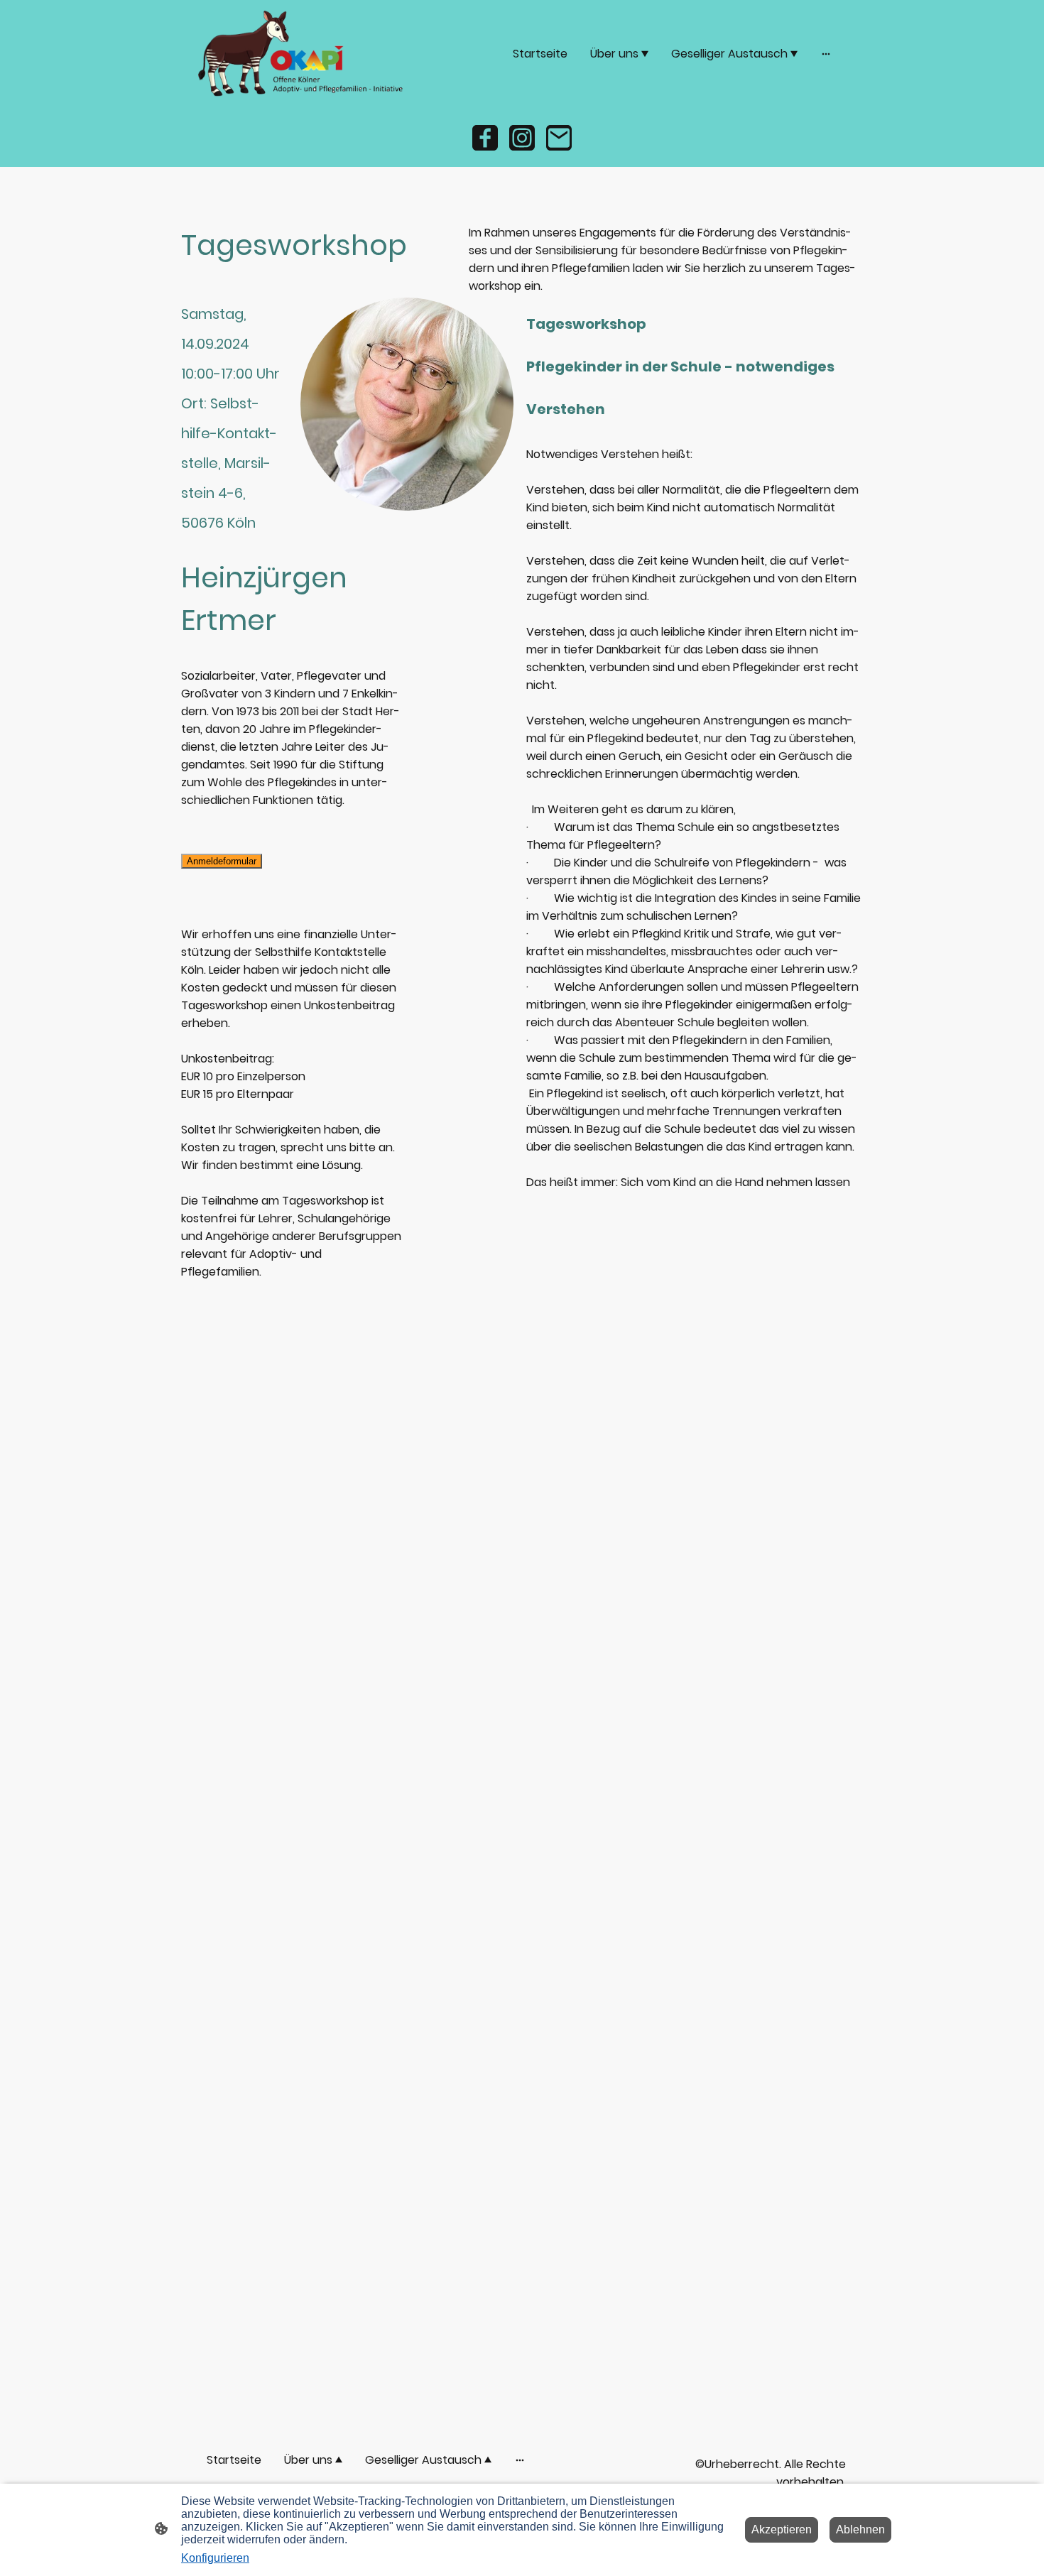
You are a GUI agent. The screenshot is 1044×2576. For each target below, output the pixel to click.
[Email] (559, 138)
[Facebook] (485, 138)
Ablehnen (860, 2529)
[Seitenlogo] (302, 54)
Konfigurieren (215, 2558)
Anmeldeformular (222, 861)
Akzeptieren (782, 2529)
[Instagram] (522, 138)
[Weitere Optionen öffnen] (826, 53)
